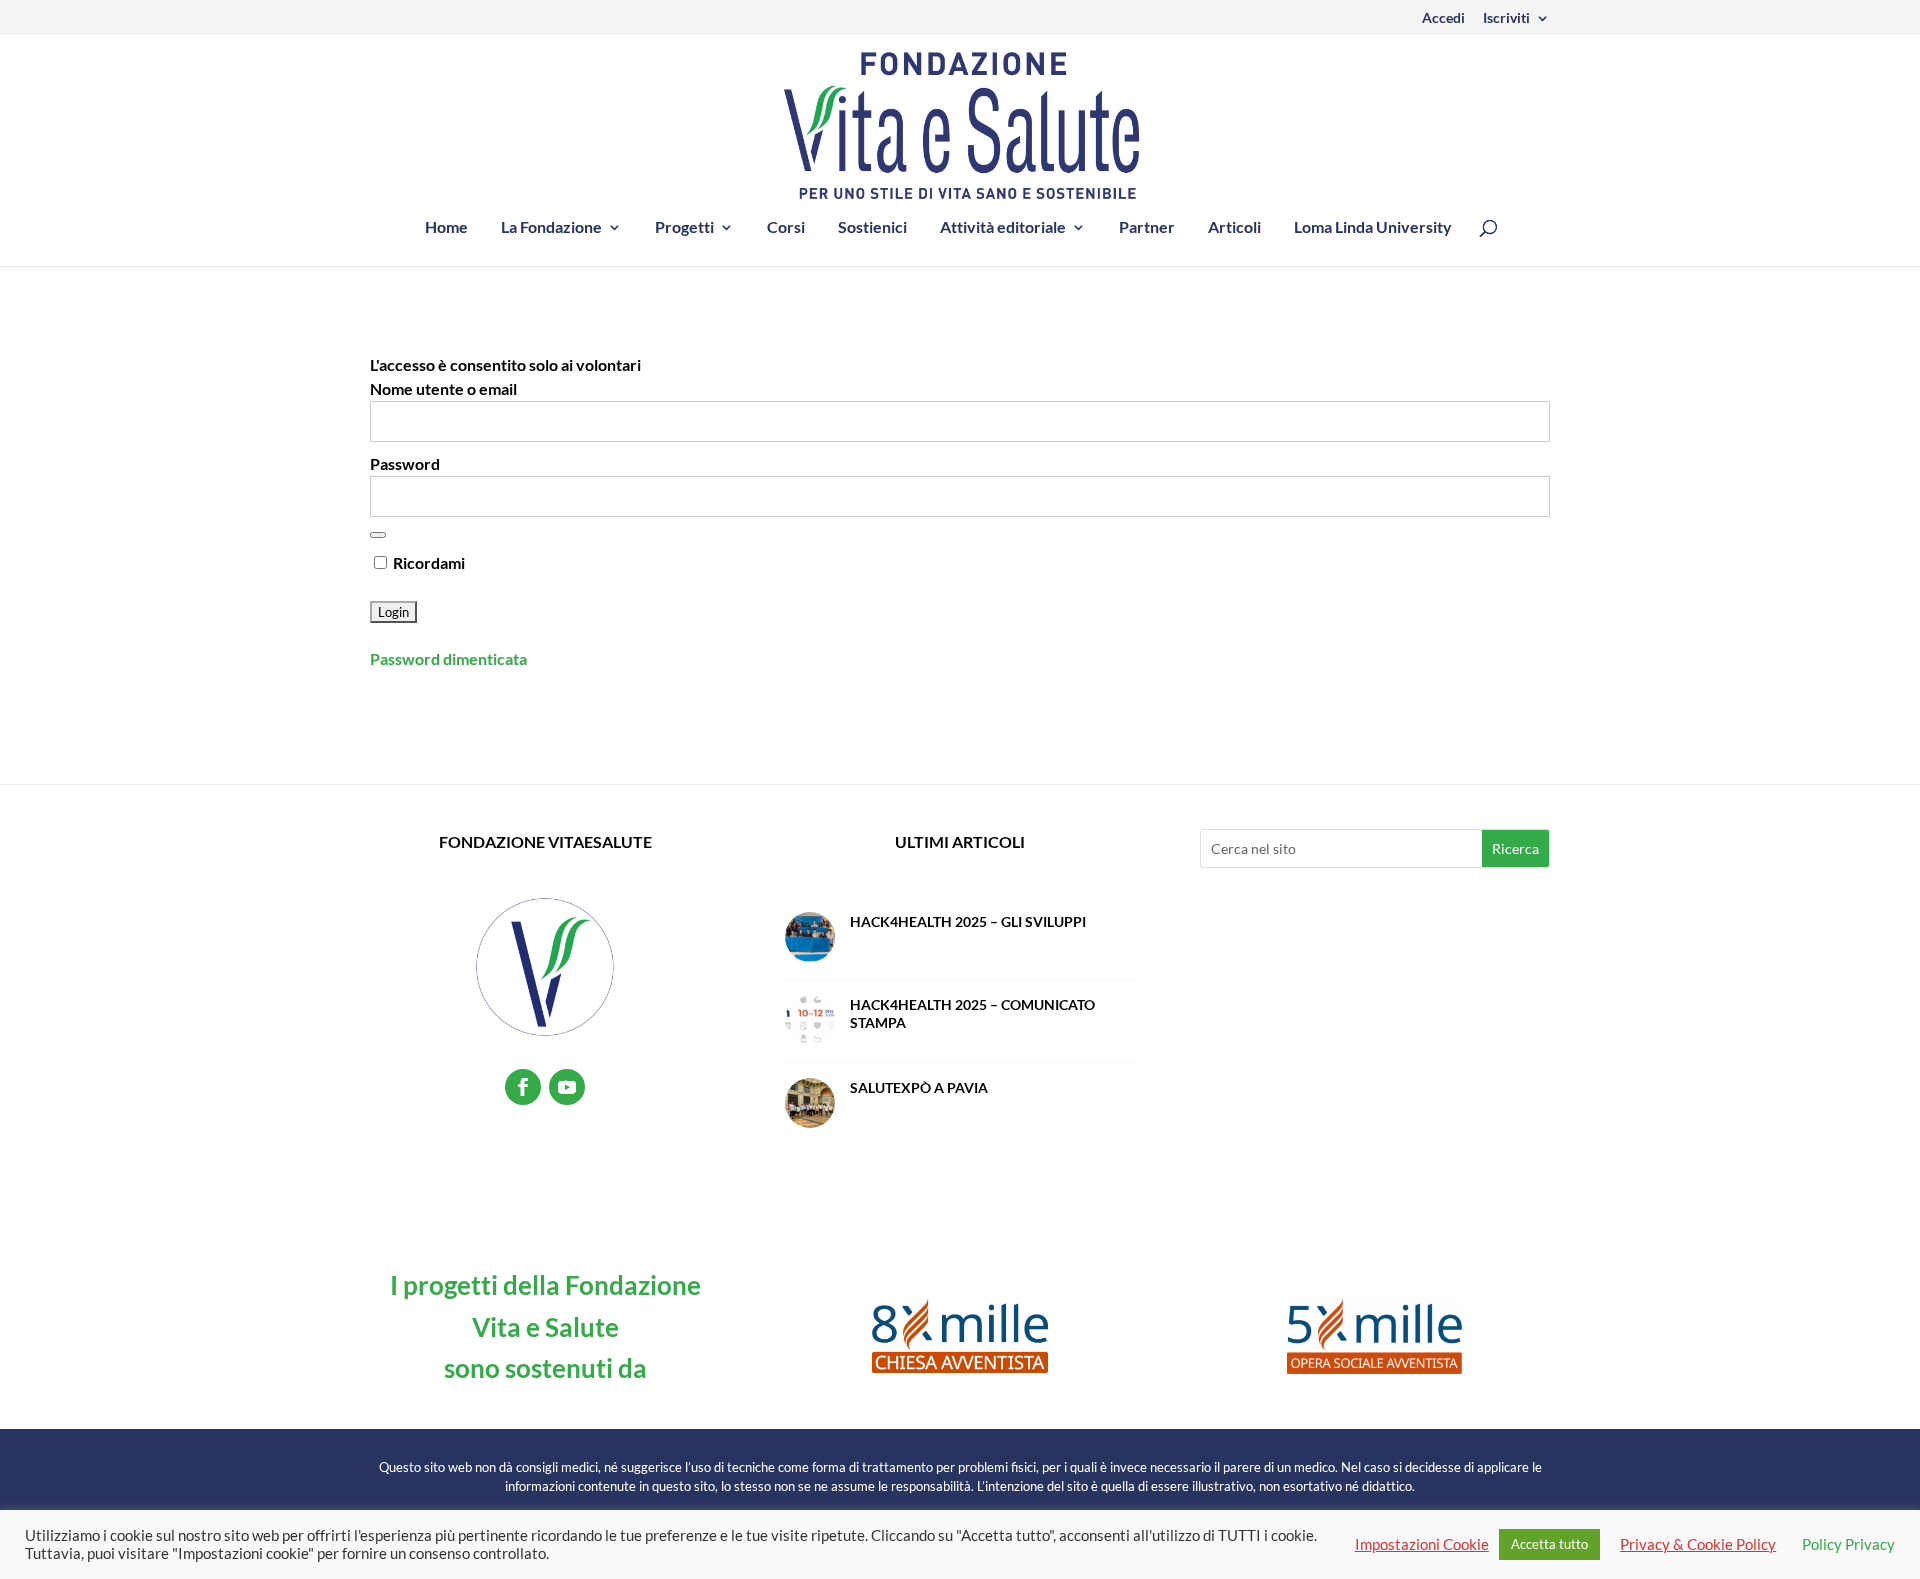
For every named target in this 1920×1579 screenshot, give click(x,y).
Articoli (1234, 228)
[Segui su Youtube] (567, 1087)
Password (405, 463)
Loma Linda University (1373, 228)
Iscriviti (1506, 18)
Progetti (684, 228)
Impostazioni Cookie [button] (1422, 1544)
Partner (1147, 228)
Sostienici (872, 228)
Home (446, 228)
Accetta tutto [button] (1549, 1544)
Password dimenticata (448, 658)
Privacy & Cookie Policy (1698, 1544)
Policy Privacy (1848, 1544)
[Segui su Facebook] (523, 1087)
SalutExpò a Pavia (919, 1087)
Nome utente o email (443, 388)
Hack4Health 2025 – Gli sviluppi (968, 921)
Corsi (786, 228)
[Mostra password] (378, 535)
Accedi (1443, 18)
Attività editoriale (1003, 228)
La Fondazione (551, 228)
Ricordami (427, 562)
